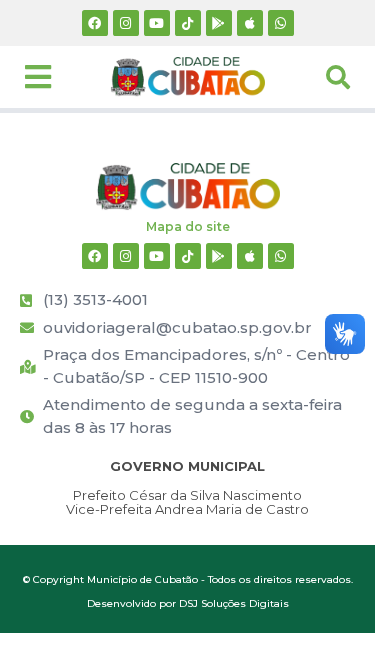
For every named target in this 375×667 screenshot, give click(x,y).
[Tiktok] (188, 23)
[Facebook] (95, 23)
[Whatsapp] (281, 23)
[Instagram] (126, 23)
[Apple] (250, 23)
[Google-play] (219, 23)
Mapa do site (188, 226)
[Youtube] (157, 23)
